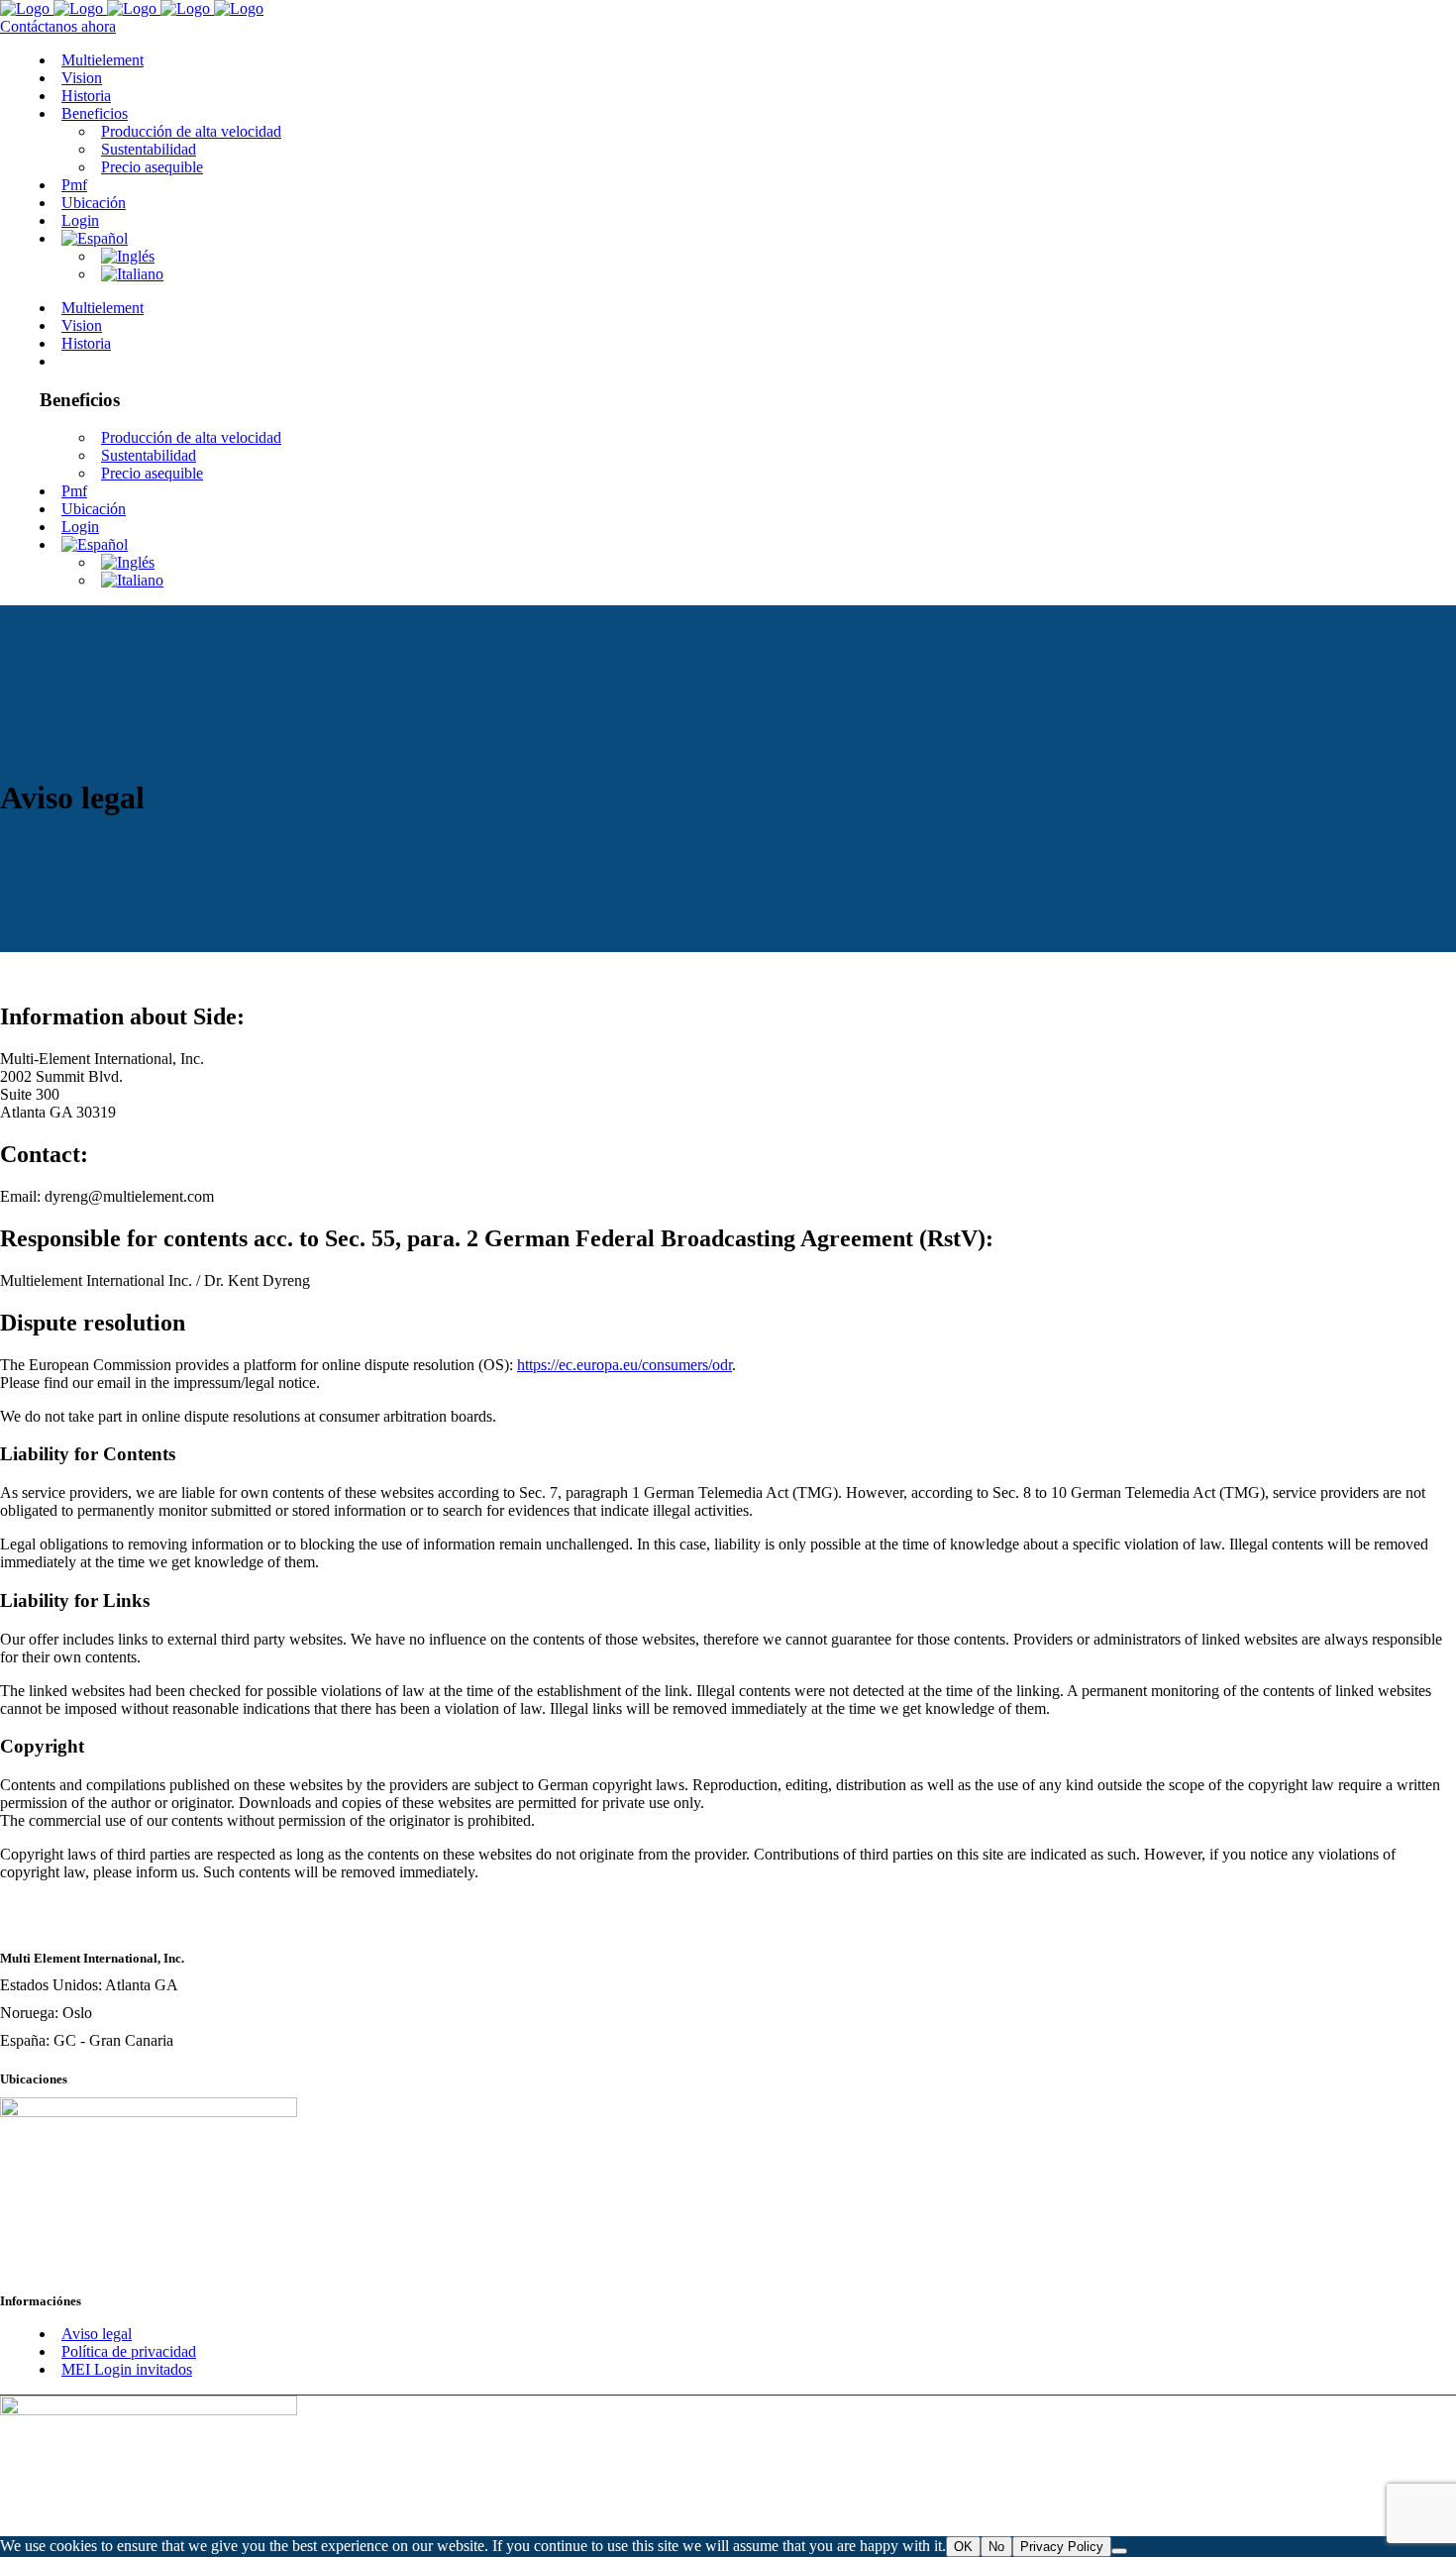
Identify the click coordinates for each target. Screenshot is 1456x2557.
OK (963, 2547)
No (996, 2547)
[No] (1119, 2551)
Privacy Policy (1062, 2547)
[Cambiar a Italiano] (132, 274)
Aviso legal (97, 2334)
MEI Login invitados (127, 2369)
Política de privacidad (129, 2351)
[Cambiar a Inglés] (128, 256)
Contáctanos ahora (58, 26)
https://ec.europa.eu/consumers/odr (624, 1365)
